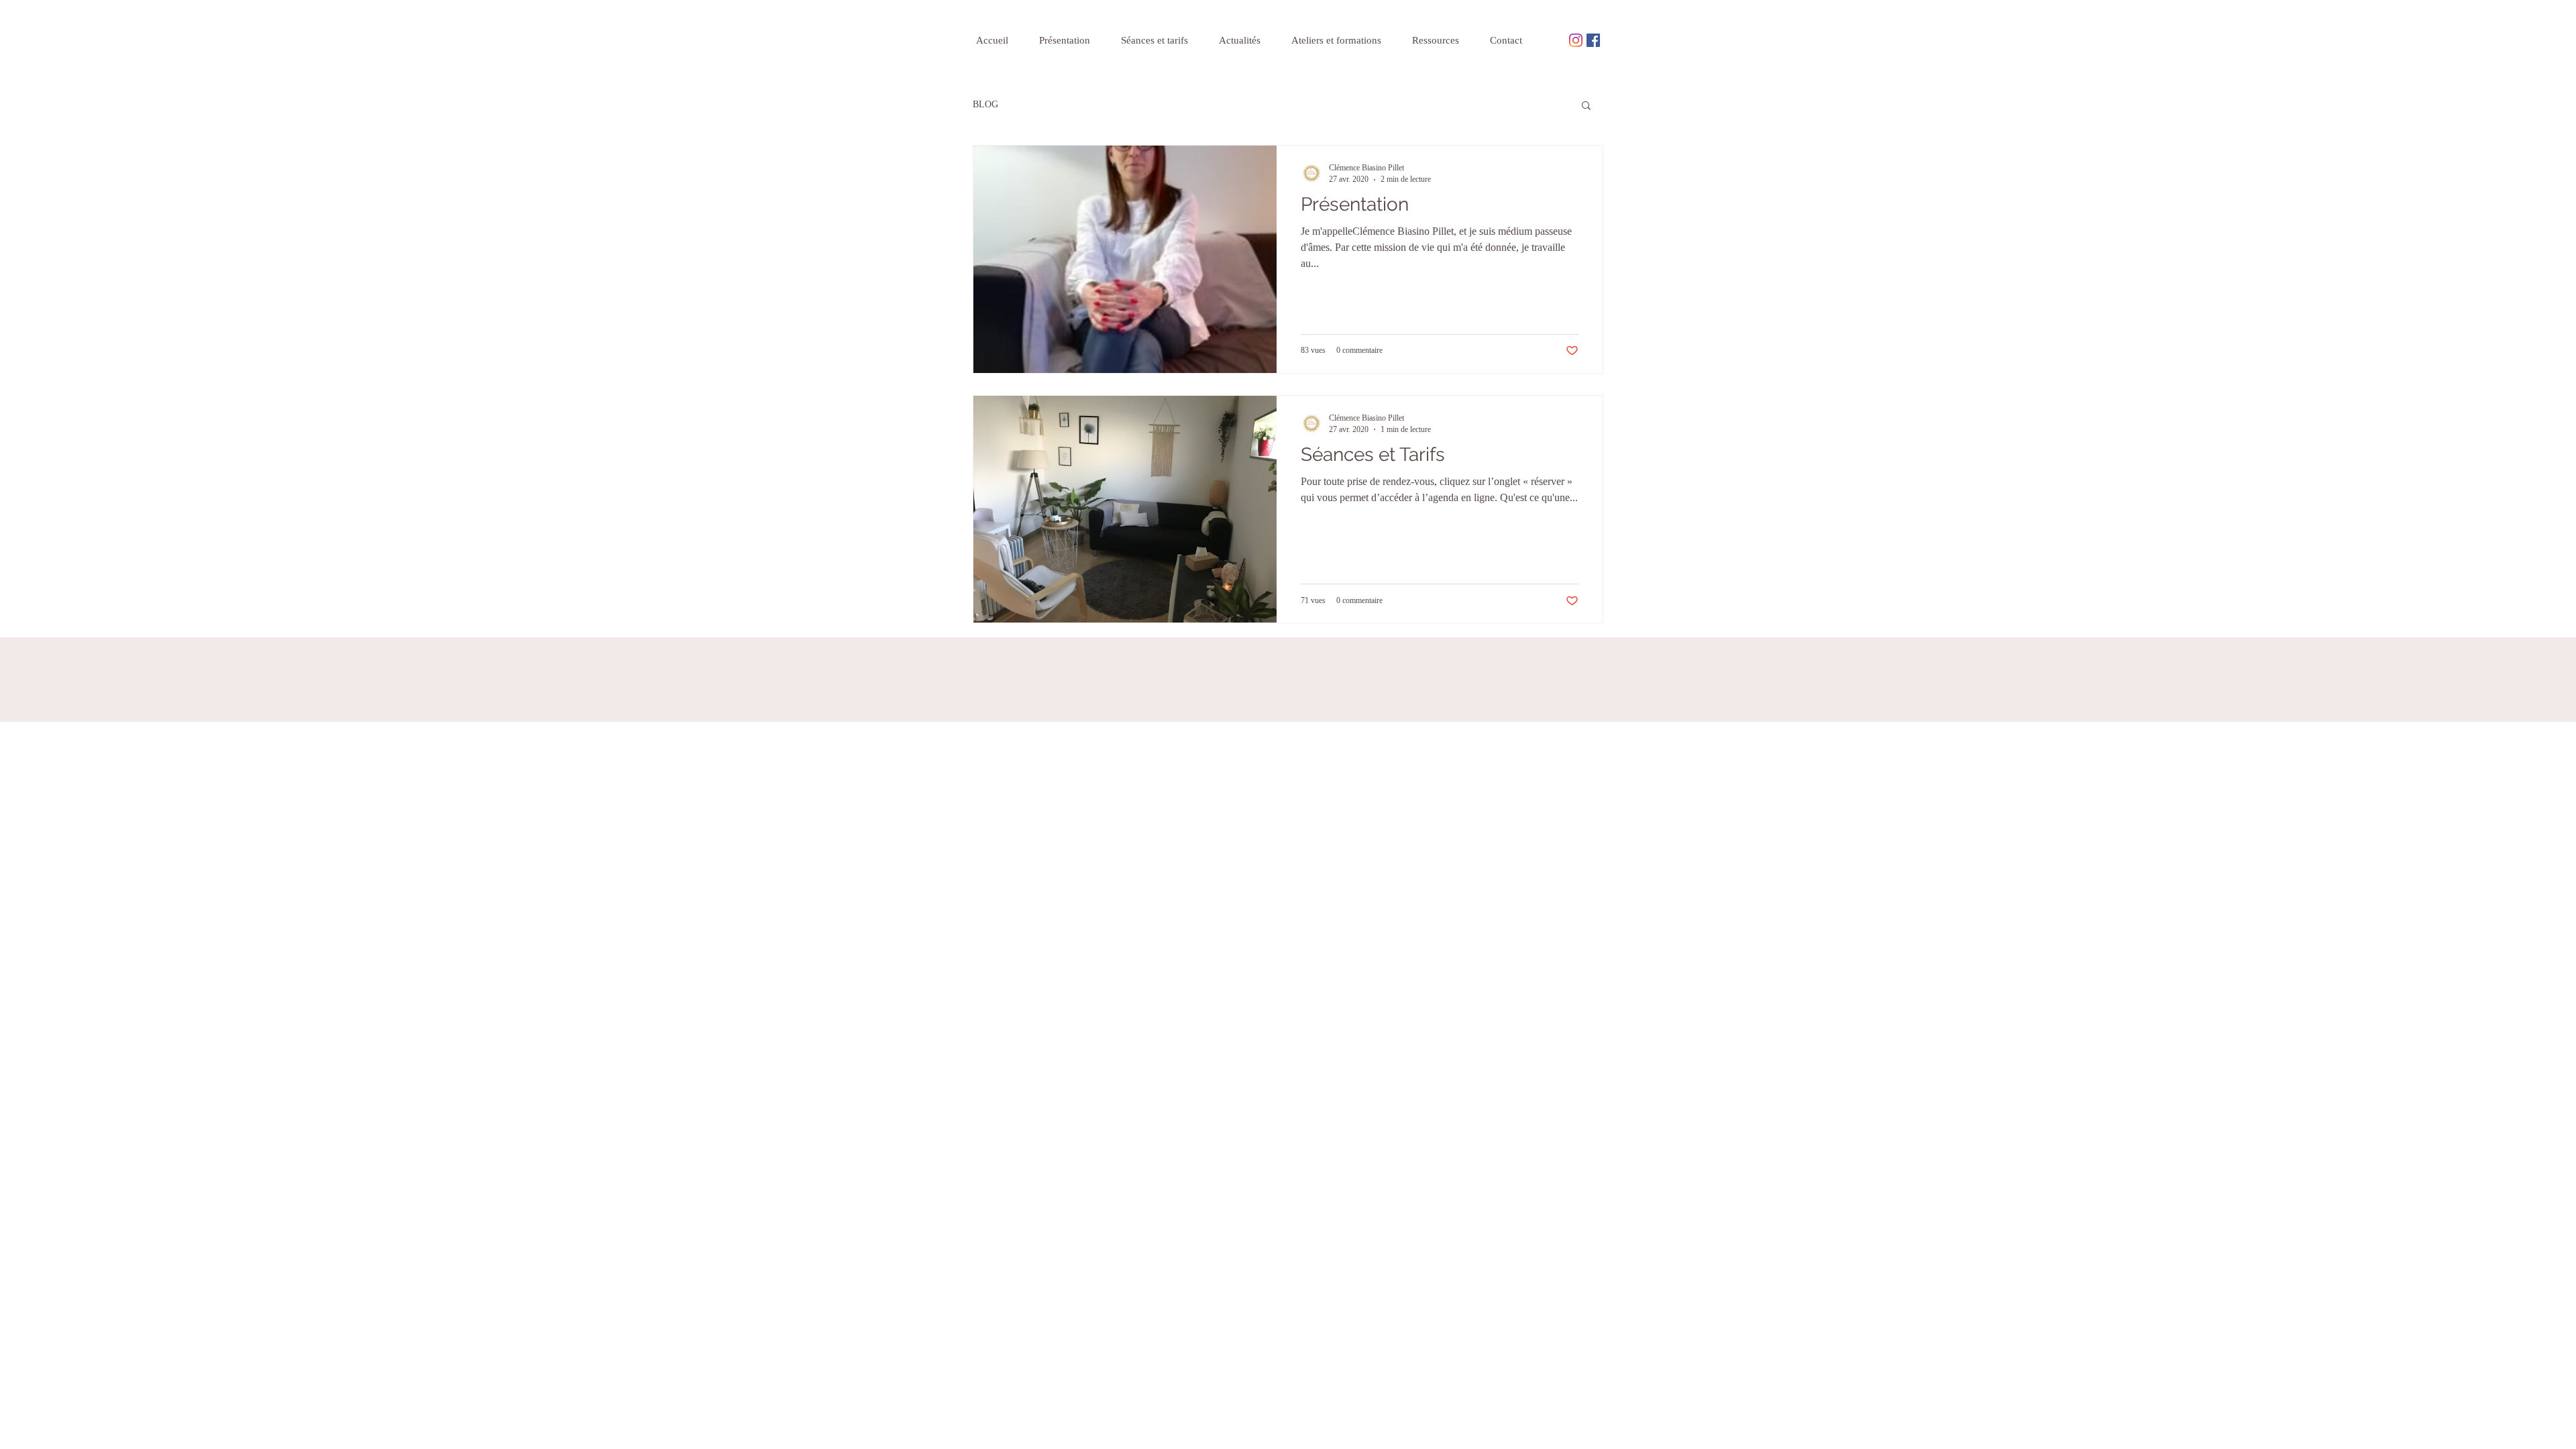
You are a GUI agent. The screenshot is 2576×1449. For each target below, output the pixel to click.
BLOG (985, 104)
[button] (1586, 106)
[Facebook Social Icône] (1593, 40)
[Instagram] (1576, 40)
